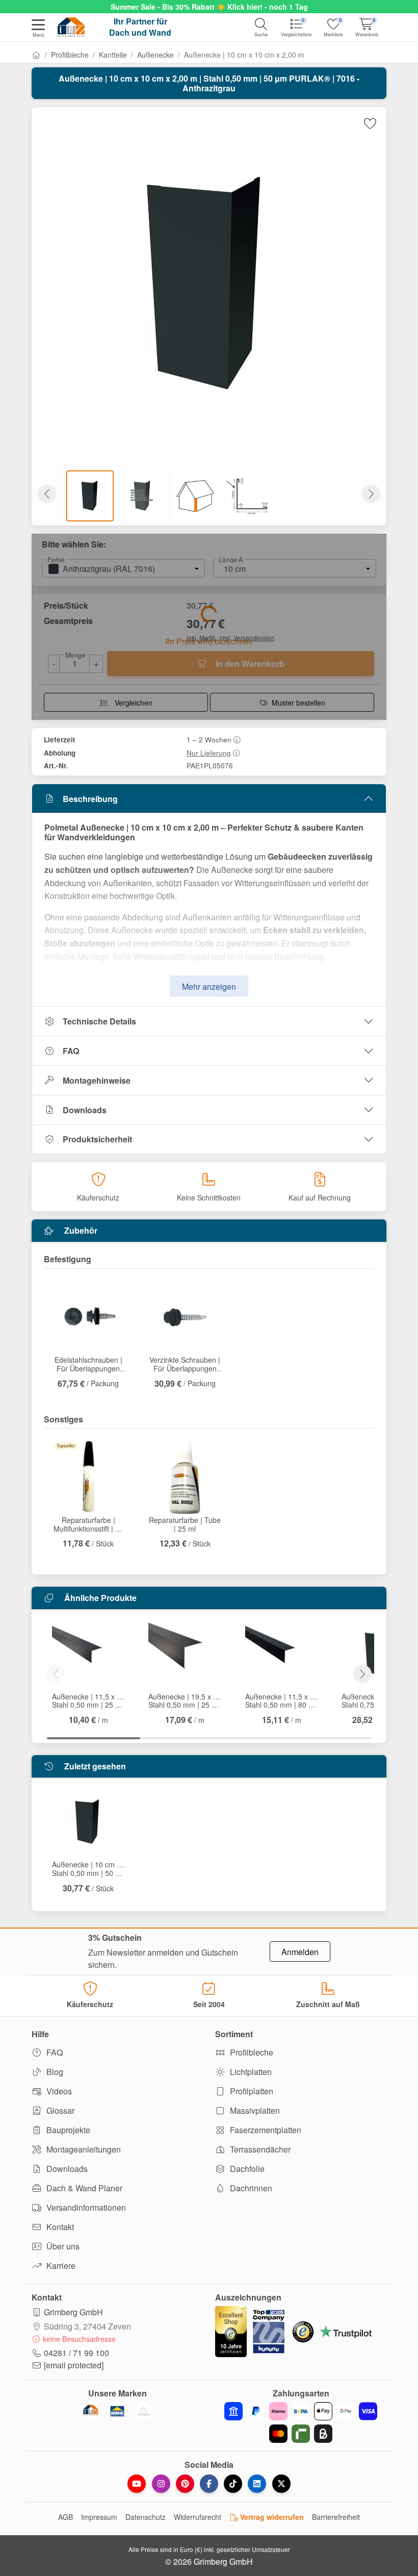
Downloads (85, 1110)
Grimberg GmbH (73, 2312)
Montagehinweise (97, 1080)
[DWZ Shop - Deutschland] (91, 2411)
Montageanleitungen (83, 2149)
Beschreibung (90, 799)
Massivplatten (254, 2110)
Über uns (62, 2246)
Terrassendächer (259, 2149)
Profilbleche (70, 55)
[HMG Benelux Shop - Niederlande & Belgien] (117, 2411)
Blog (54, 2072)
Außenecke (155, 55)
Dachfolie (246, 2169)
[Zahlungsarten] (301, 2422)
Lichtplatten (250, 2072)
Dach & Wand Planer (83, 2188)
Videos (58, 2091)
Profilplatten (251, 2091)
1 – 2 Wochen (209, 739)
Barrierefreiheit (336, 2517)
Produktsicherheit (97, 1139)
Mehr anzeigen (209, 986)
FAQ (71, 1051)
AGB (66, 2517)
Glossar (59, 2110)
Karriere (60, 2266)
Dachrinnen (250, 2188)
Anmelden (300, 1952)
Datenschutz (146, 2517)
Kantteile (113, 55)
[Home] (36, 55)
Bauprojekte (67, 2130)
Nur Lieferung (209, 753)
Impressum (99, 2517)
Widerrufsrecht (198, 2517)
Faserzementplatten (265, 2130)
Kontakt (59, 2227)
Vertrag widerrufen (271, 2517)
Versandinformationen (85, 2207)
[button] (38, 29)
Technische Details (99, 1021)
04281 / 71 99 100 (76, 2353)
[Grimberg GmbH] (144, 2411)
